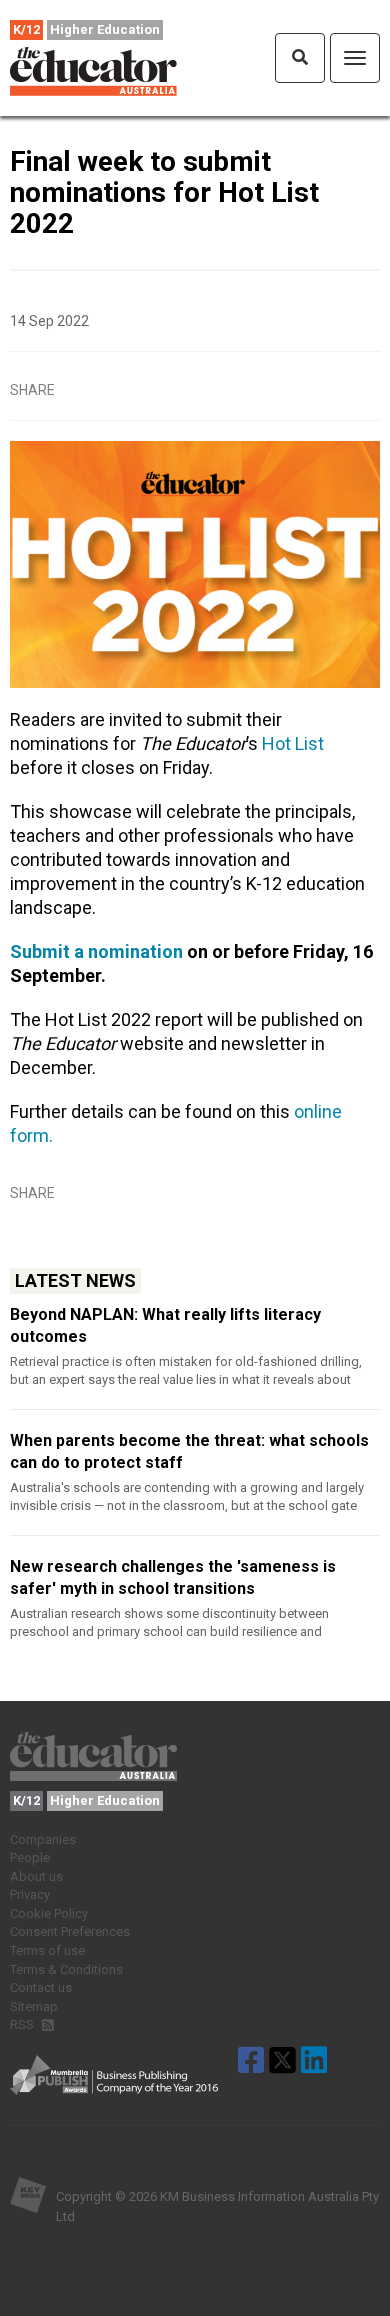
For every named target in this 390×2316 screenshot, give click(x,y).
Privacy (30, 1894)
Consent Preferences (70, 1931)
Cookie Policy (49, 1913)
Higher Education (105, 29)
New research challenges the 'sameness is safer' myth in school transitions (173, 1577)
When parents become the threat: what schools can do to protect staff (189, 1451)
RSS (23, 2024)
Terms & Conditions (66, 1969)
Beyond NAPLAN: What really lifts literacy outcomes (165, 1325)
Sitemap (34, 2006)
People (30, 1857)
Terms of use (47, 1950)
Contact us (41, 1987)
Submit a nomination (96, 951)
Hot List (293, 743)
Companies (43, 1839)
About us (36, 1876)
